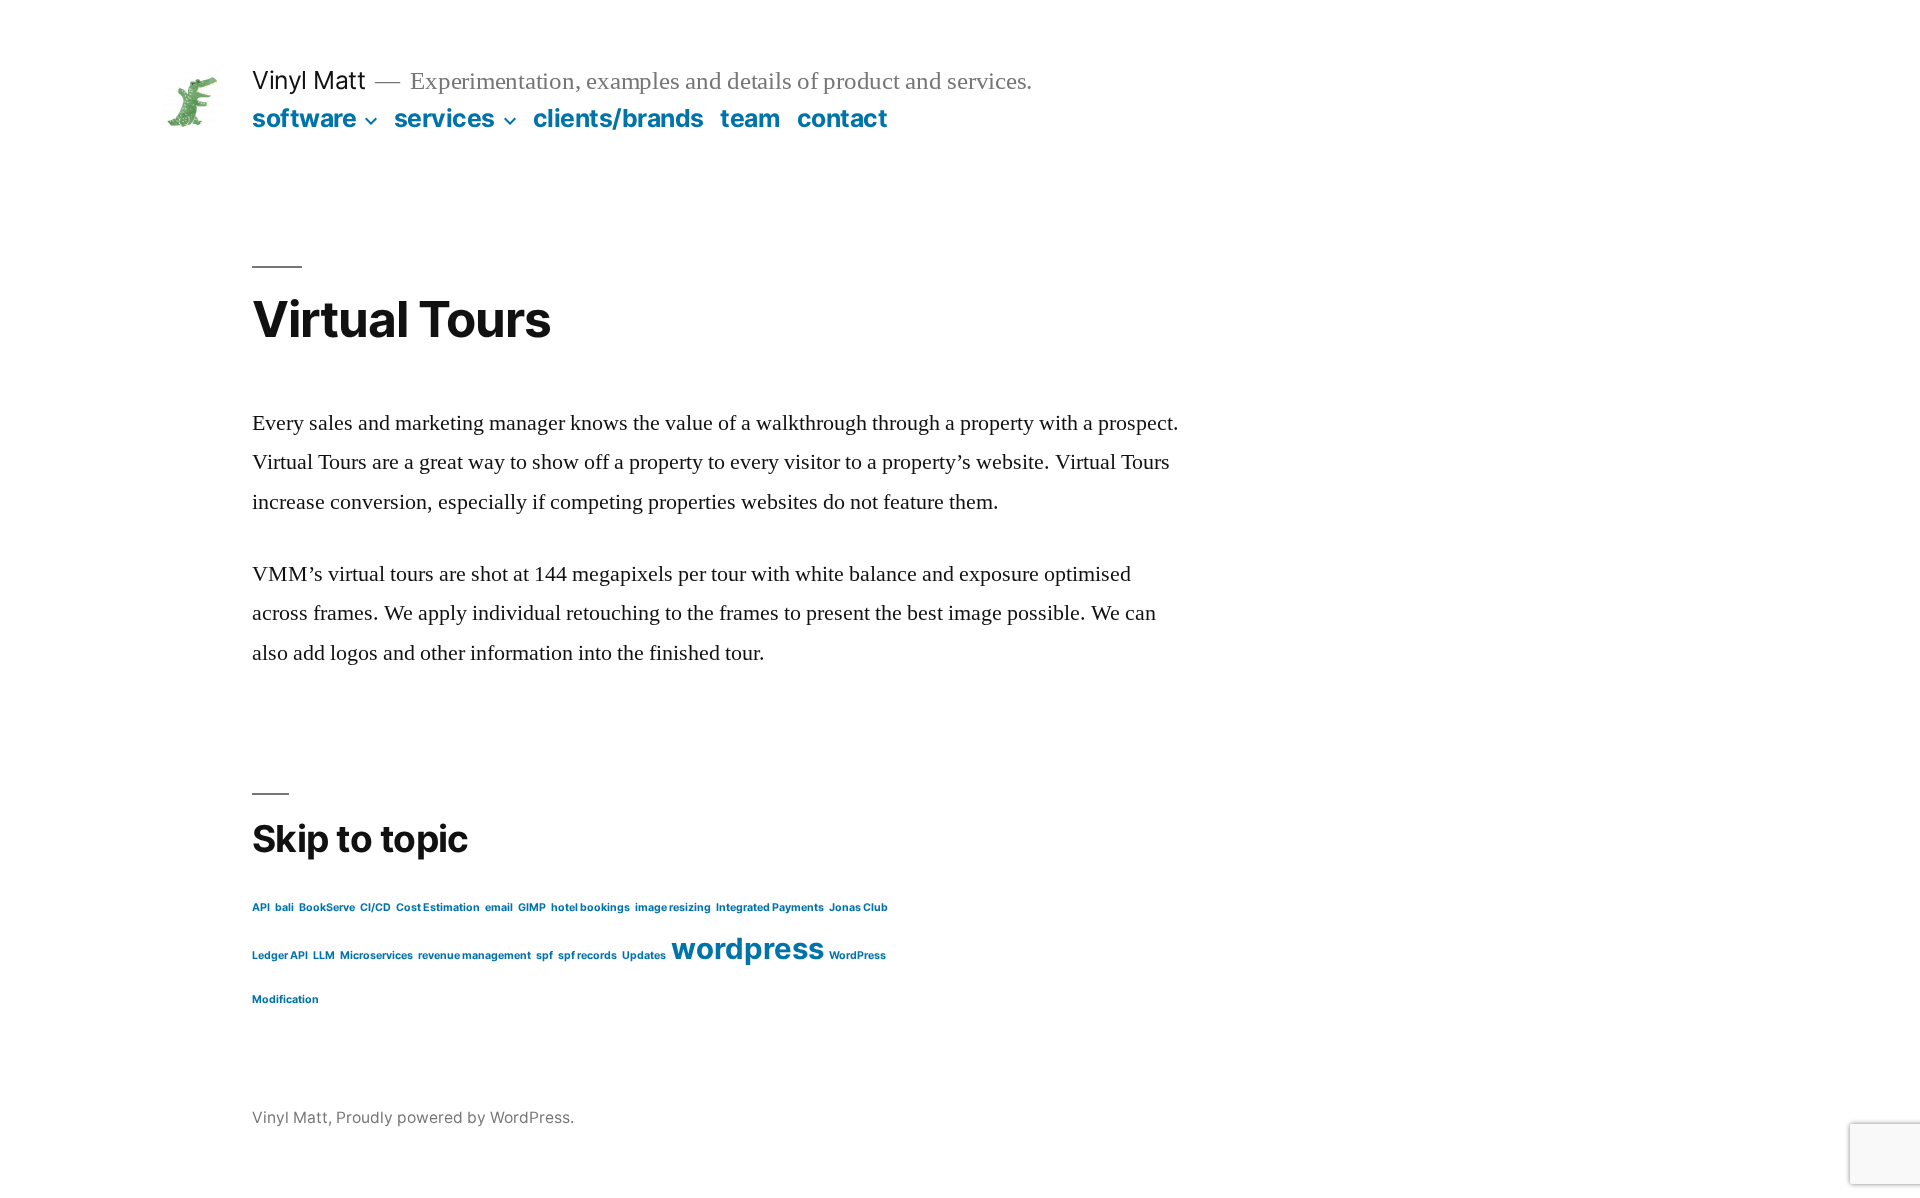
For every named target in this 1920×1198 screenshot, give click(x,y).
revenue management (474, 955)
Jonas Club (858, 907)
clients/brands (618, 118)
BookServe (327, 907)
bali (284, 907)
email (499, 907)
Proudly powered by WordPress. (455, 1117)
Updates (644, 955)
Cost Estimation (438, 907)
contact (842, 118)
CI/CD (375, 907)
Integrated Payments (770, 907)
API (261, 907)
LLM (324, 955)
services (444, 118)
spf (544, 955)
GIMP (532, 907)
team (750, 118)
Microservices (376, 955)
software (304, 118)
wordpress (747, 948)
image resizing (673, 907)
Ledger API (280, 955)
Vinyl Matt (308, 80)
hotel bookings (590, 907)
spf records (587, 955)
